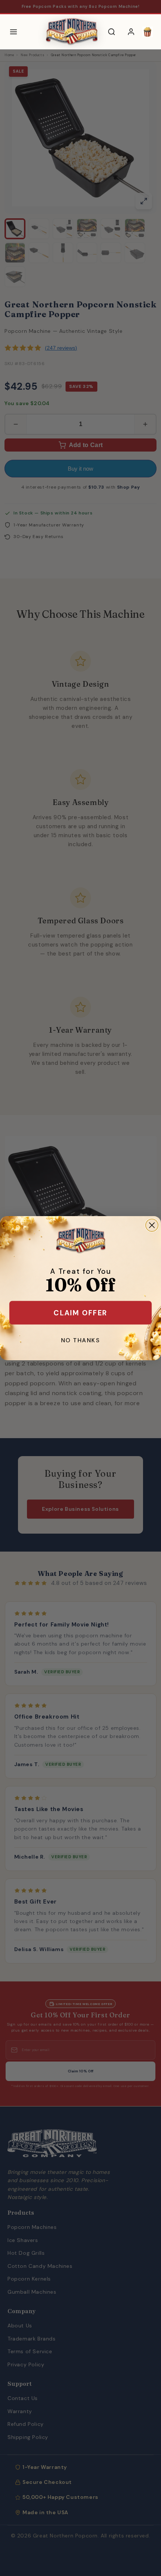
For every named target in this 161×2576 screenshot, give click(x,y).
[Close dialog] (152, 1225)
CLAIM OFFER (80, 1313)
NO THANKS (80, 1340)
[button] (148, 32)
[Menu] (13, 32)
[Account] (131, 32)
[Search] (112, 32)
